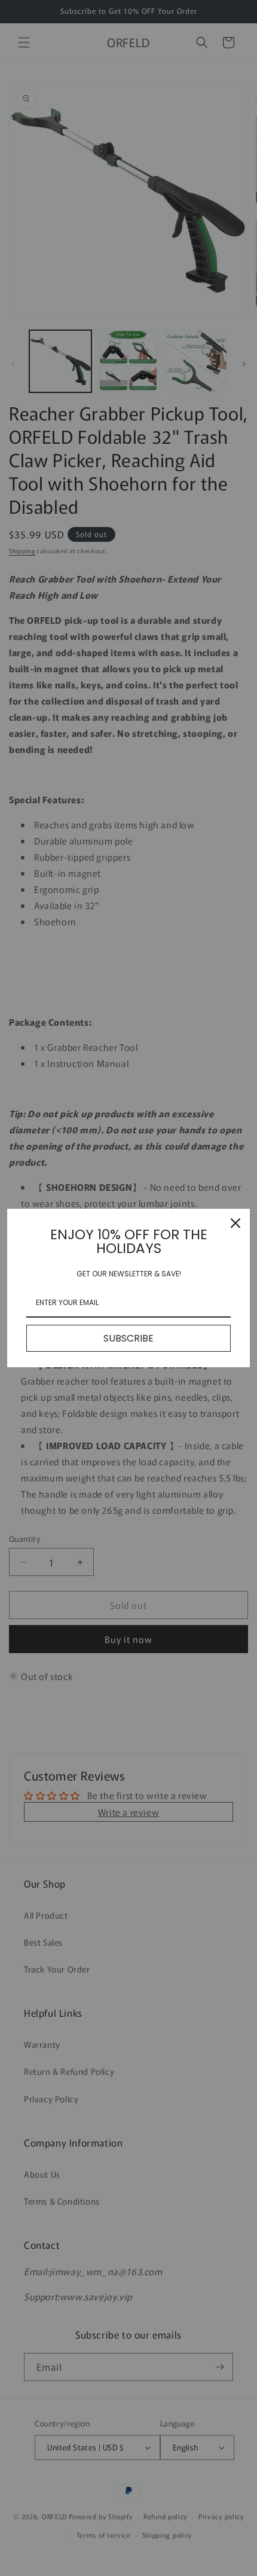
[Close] (235, 1223)
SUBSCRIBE (128, 1338)
